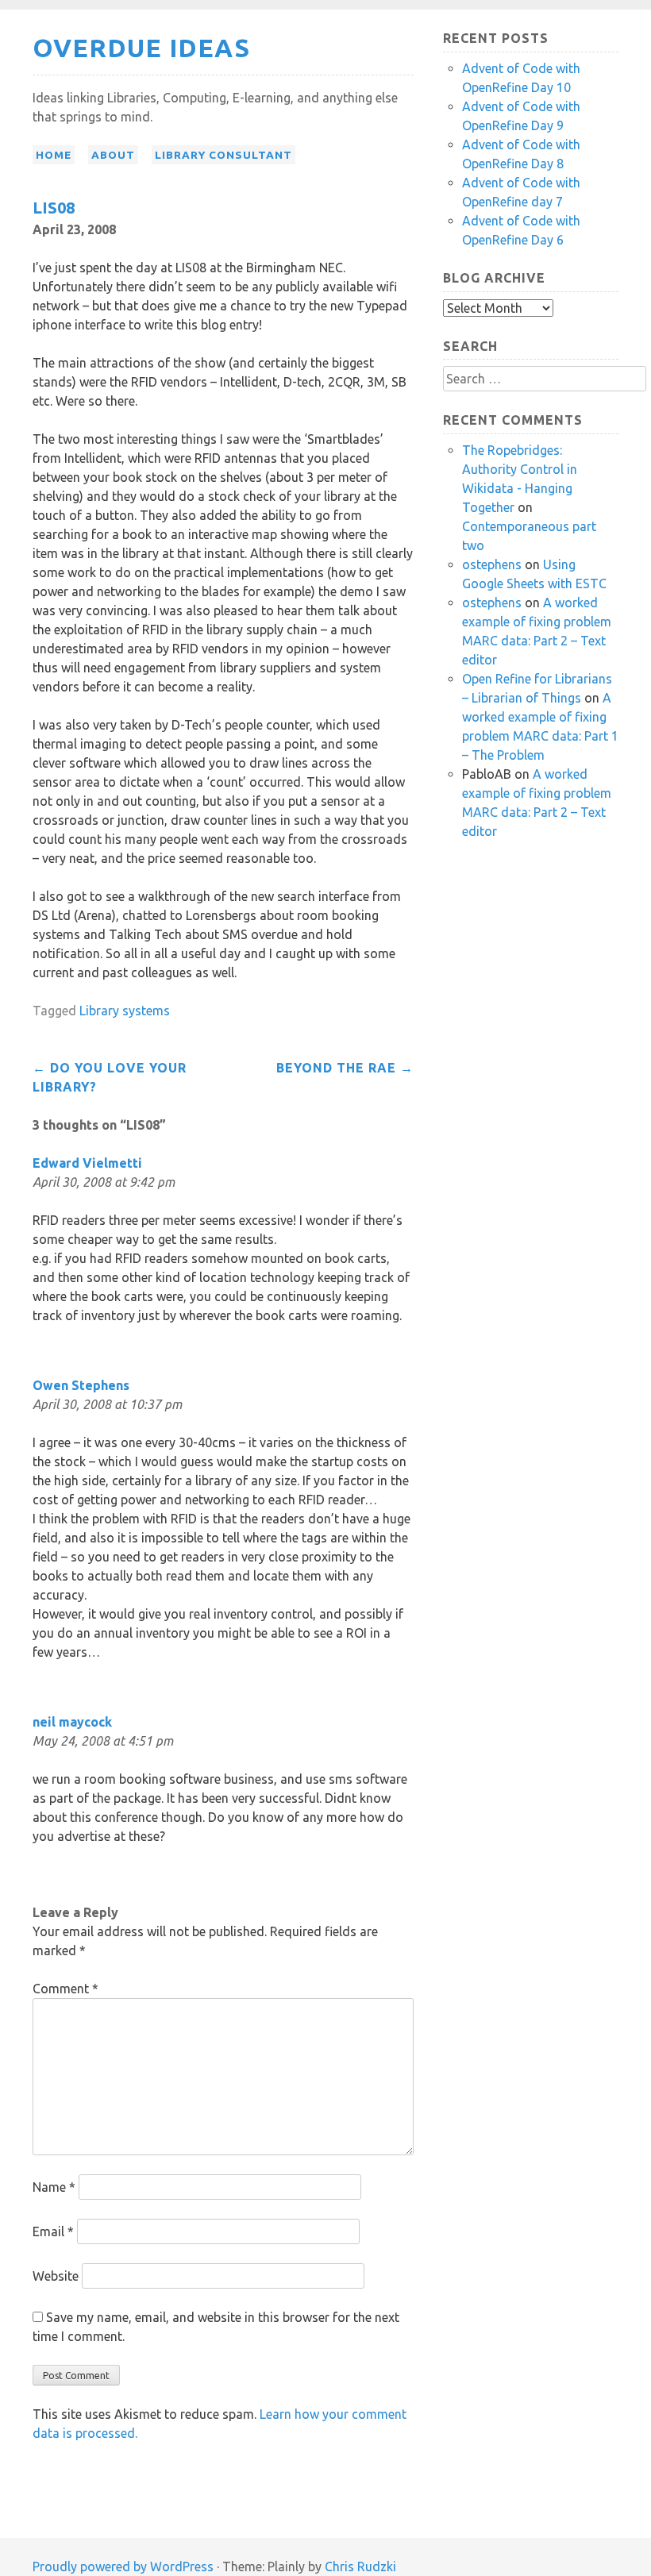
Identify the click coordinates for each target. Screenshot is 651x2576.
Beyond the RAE (345, 1068)
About (113, 155)
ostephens (492, 564)
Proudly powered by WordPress (123, 2566)
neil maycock (72, 1722)
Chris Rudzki (360, 2566)
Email (53, 2231)
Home (54, 155)
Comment (65, 1989)
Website (56, 2276)
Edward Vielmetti (87, 1163)
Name (54, 2187)
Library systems (125, 1011)
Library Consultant (223, 155)
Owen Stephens (81, 1385)
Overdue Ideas (141, 48)
